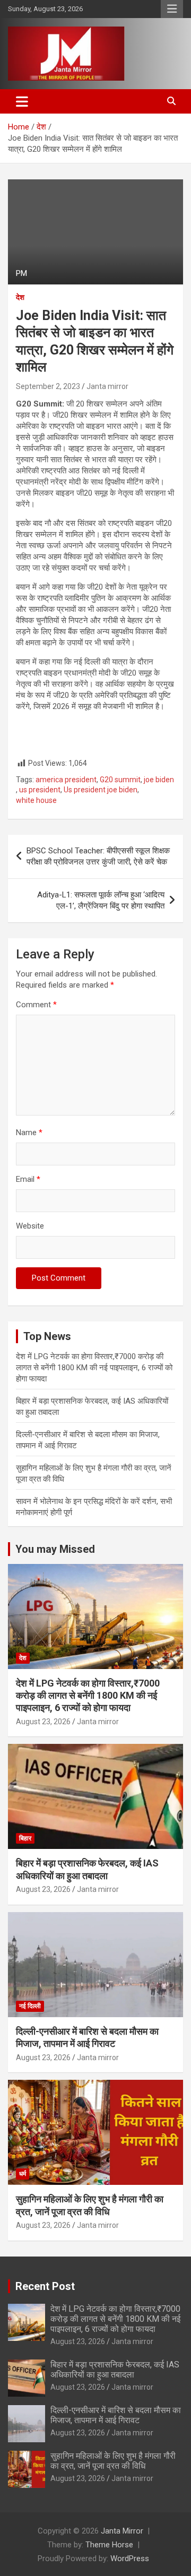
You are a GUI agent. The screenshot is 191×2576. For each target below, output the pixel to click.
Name (29, 1133)
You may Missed (55, 1549)
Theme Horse (109, 2545)
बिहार (25, 1838)
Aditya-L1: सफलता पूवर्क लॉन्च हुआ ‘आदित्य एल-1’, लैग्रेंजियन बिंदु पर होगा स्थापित (101, 900)
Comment (36, 1005)
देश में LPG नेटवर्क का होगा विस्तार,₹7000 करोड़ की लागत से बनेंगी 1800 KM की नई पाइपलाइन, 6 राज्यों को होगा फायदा (94, 1368)
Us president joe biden (101, 790)
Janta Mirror (122, 2531)
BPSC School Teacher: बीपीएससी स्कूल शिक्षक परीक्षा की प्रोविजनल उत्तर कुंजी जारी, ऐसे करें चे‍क (98, 856)
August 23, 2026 (43, 1722)
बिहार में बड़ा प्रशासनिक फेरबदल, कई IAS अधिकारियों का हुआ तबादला (115, 2370)
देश (20, 297)
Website (30, 1226)
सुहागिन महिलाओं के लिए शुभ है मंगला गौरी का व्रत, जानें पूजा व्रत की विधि (113, 2461)
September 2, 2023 (48, 386)
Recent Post (45, 2286)
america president (66, 780)
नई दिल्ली (30, 2006)
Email (28, 1179)
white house (36, 800)
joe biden (159, 780)
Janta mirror (107, 386)
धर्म (23, 2174)
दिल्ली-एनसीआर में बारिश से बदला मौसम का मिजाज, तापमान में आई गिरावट (116, 2415)
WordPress (130, 2558)
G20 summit (120, 780)
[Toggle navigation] (22, 101)
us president (40, 790)
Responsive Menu (172, 9)
